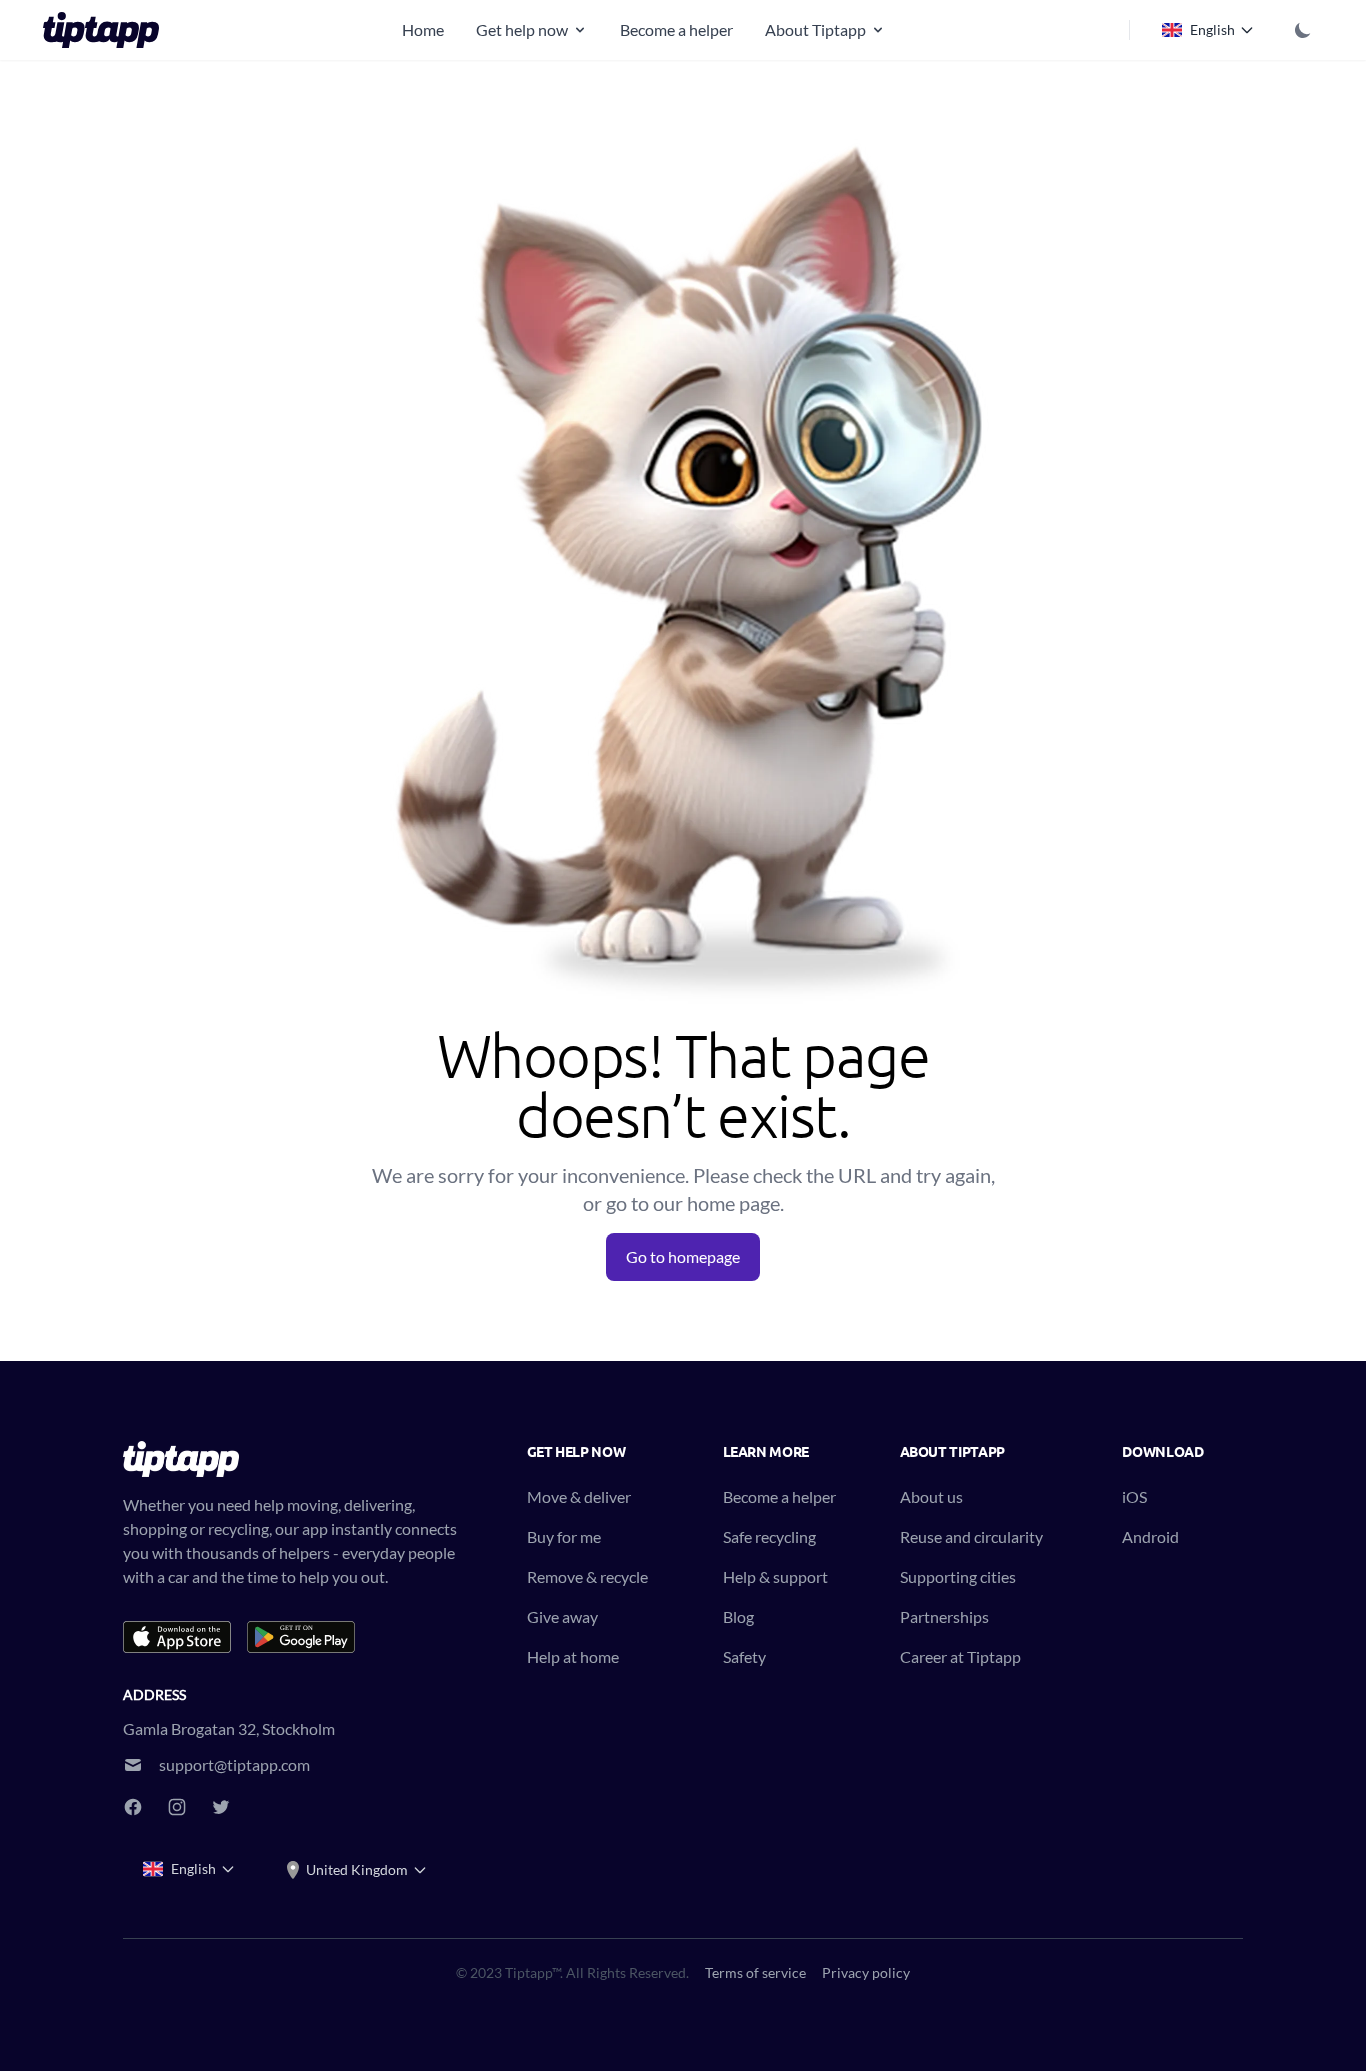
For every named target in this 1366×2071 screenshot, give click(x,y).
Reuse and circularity (971, 1536)
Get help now (522, 29)
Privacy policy (866, 1972)
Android (1150, 1536)
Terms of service (755, 1972)
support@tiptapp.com (234, 1764)
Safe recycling (769, 1536)
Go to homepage (683, 1256)
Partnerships (944, 1616)
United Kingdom (357, 1869)
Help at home (573, 1656)
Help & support (775, 1576)
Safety (744, 1656)
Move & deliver (579, 1496)
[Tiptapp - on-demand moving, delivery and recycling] (107, 30)
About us (931, 1496)
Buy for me (564, 1536)
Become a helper (676, 29)
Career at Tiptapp (960, 1656)
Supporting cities (958, 1576)
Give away (562, 1616)
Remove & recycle (587, 1576)
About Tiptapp (815, 29)
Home (423, 29)
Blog (738, 1616)
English (1212, 29)
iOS (1134, 1496)
